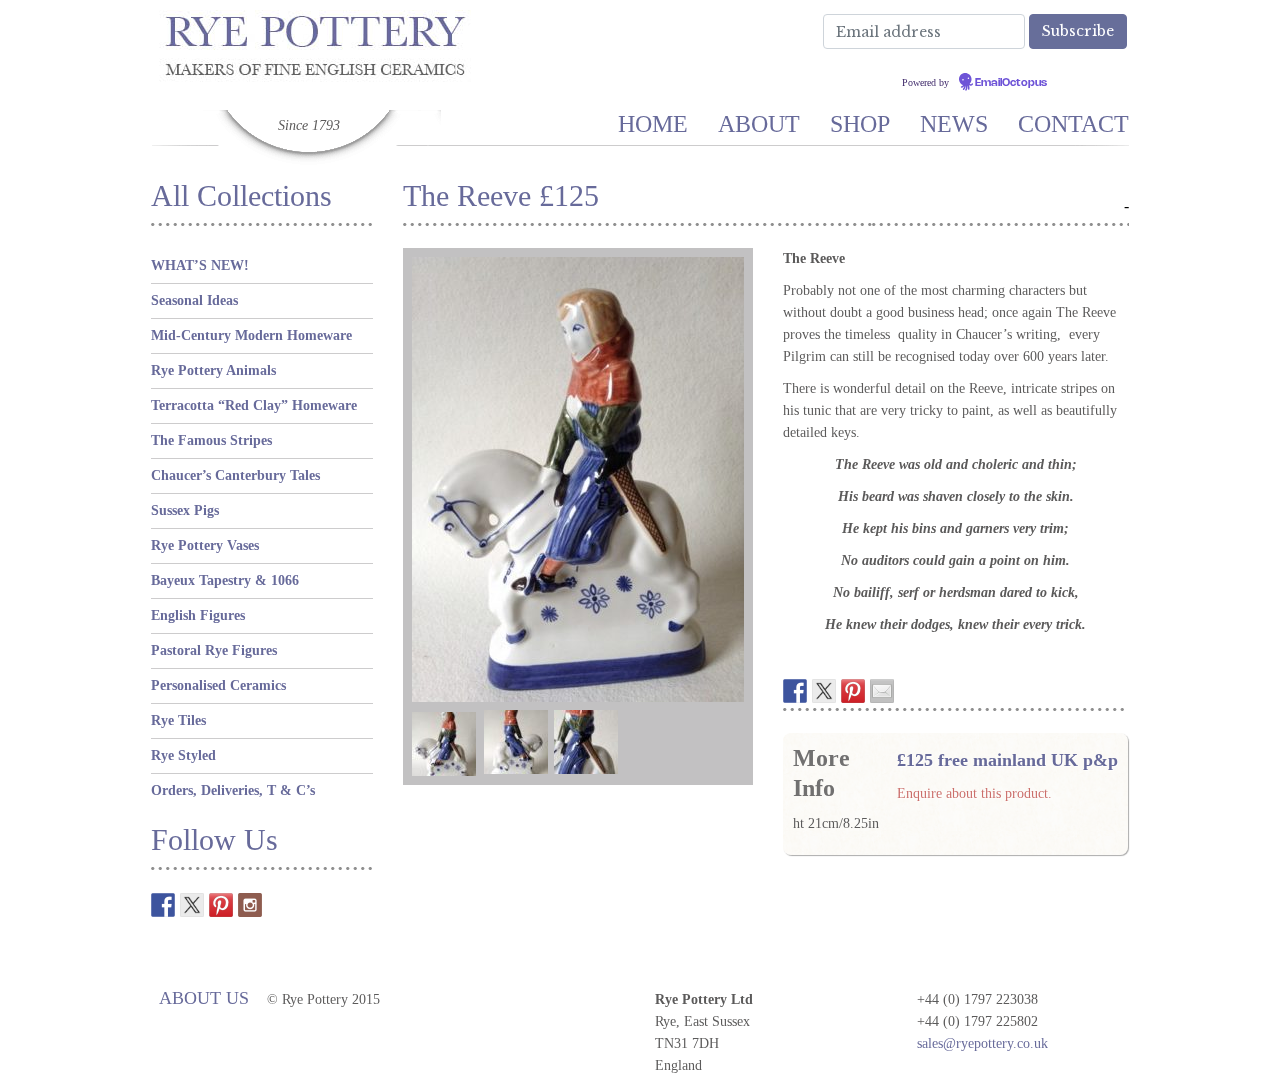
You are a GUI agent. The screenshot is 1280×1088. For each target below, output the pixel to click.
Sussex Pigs (185, 510)
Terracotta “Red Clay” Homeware (254, 405)
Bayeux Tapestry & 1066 (225, 580)
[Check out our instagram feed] (250, 905)
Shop (860, 124)
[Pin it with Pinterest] (853, 691)
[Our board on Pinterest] (221, 905)
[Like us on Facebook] (163, 905)
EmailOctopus (1011, 83)
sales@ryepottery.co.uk (982, 1043)
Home (653, 124)
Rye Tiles (178, 720)
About (759, 124)
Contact (1073, 124)
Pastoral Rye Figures (214, 650)
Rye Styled (183, 755)
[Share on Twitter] (824, 691)
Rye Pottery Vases (205, 545)
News (954, 124)
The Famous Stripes (211, 440)
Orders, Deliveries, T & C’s (233, 790)
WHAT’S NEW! (200, 265)
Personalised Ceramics (218, 685)
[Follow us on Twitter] (192, 905)
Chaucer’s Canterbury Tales (235, 475)
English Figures (198, 615)
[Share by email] (882, 691)
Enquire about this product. (974, 793)
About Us (204, 998)
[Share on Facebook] (795, 691)
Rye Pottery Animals (213, 370)
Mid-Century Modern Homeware (251, 335)
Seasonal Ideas (194, 300)
